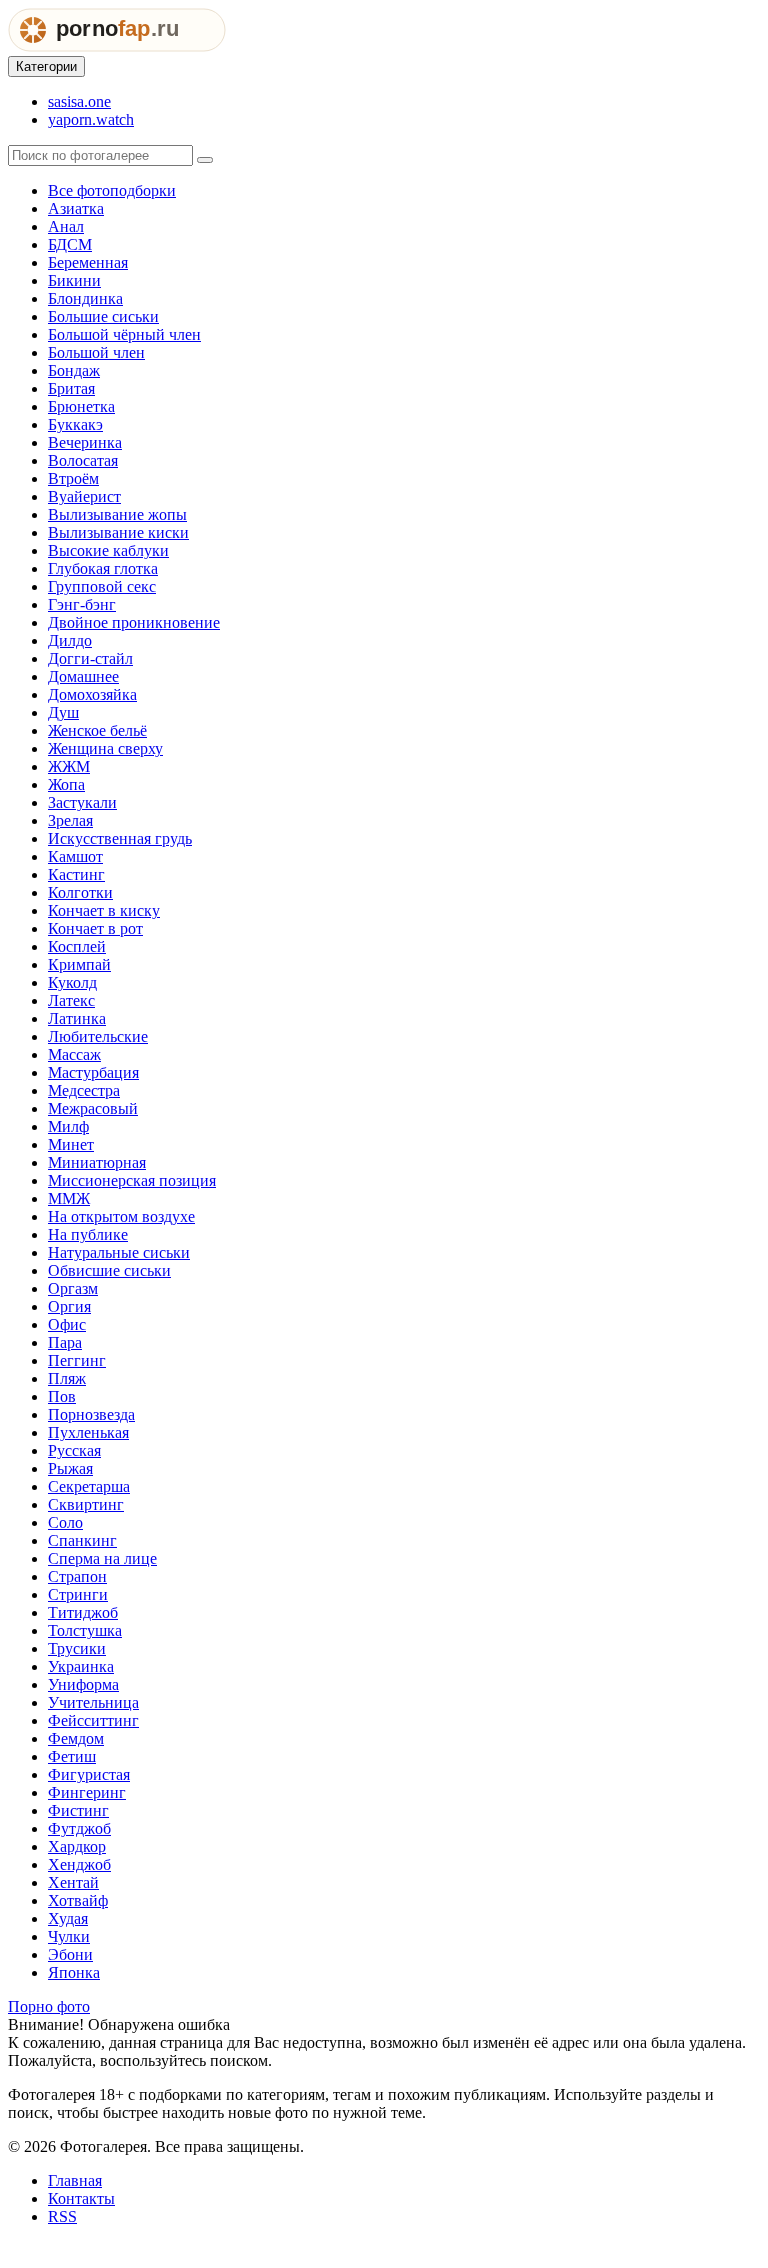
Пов (62, 1396)
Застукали (82, 802)
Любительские (98, 1036)
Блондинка (85, 298)
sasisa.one (79, 101)
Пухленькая (88, 1432)
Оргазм (73, 1288)
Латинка (77, 1018)
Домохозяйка (92, 694)
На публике (88, 1234)
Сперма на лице (102, 1558)
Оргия (69, 1306)
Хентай (73, 1882)
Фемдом (76, 1738)
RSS (62, 2216)
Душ (63, 712)
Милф (68, 1126)
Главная (75, 2180)
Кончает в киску (104, 910)
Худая (68, 1918)
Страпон (77, 1576)
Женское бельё (97, 730)
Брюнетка (81, 406)
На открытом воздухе (121, 1216)
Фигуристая (89, 1774)
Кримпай (79, 964)
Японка (74, 1972)
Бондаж (74, 370)
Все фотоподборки (112, 190)
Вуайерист (84, 496)
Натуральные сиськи (119, 1252)
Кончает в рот (95, 928)
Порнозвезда (91, 1414)
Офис (67, 1324)
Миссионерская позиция (132, 1180)
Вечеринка (85, 442)
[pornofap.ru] (117, 46)
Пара (65, 1342)
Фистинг (78, 1810)
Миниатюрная (97, 1162)
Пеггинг (77, 1360)
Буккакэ (75, 424)
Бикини (74, 280)
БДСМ (70, 244)
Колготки (80, 892)
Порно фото (49, 2006)
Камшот (75, 856)
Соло (65, 1522)
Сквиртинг (86, 1504)
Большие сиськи (103, 316)
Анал (66, 226)
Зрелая (70, 820)
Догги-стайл (90, 658)
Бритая (71, 388)
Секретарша (89, 1486)
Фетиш (72, 1756)
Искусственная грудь (120, 838)
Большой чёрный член (124, 334)
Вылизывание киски (118, 532)
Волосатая (83, 460)
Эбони (70, 1954)
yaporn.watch (91, 119)
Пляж (67, 1378)
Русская (74, 1450)
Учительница (93, 1702)
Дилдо (70, 640)
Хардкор (77, 1846)
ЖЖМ (69, 766)
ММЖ (69, 1198)
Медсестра (84, 1090)
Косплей (77, 946)
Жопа (66, 784)
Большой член (96, 352)
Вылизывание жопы (117, 514)
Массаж (74, 1054)
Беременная (88, 262)
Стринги (78, 1594)
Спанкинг (82, 1540)
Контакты (81, 2198)
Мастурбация (93, 1072)
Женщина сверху (105, 748)
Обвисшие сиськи (109, 1270)
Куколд (72, 982)
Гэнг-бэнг (82, 604)
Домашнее (83, 676)
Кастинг (76, 874)
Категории (46, 66)
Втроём (73, 478)
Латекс (71, 1000)
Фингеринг (87, 1792)
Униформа (83, 1684)
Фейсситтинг (93, 1720)
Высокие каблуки (108, 550)
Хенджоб (79, 1864)
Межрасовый (93, 1108)
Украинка (81, 1666)
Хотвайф (78, 1900)
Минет (71, 1144)
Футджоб (79, 1828)
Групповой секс (102, 586)
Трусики (77, 1648)
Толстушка (85, 1630)
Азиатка (76, 208)
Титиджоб (83, 1612)
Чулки (69, 1936)
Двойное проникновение (134, 622)
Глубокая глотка (103, 568)
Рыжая (70, 1468)
